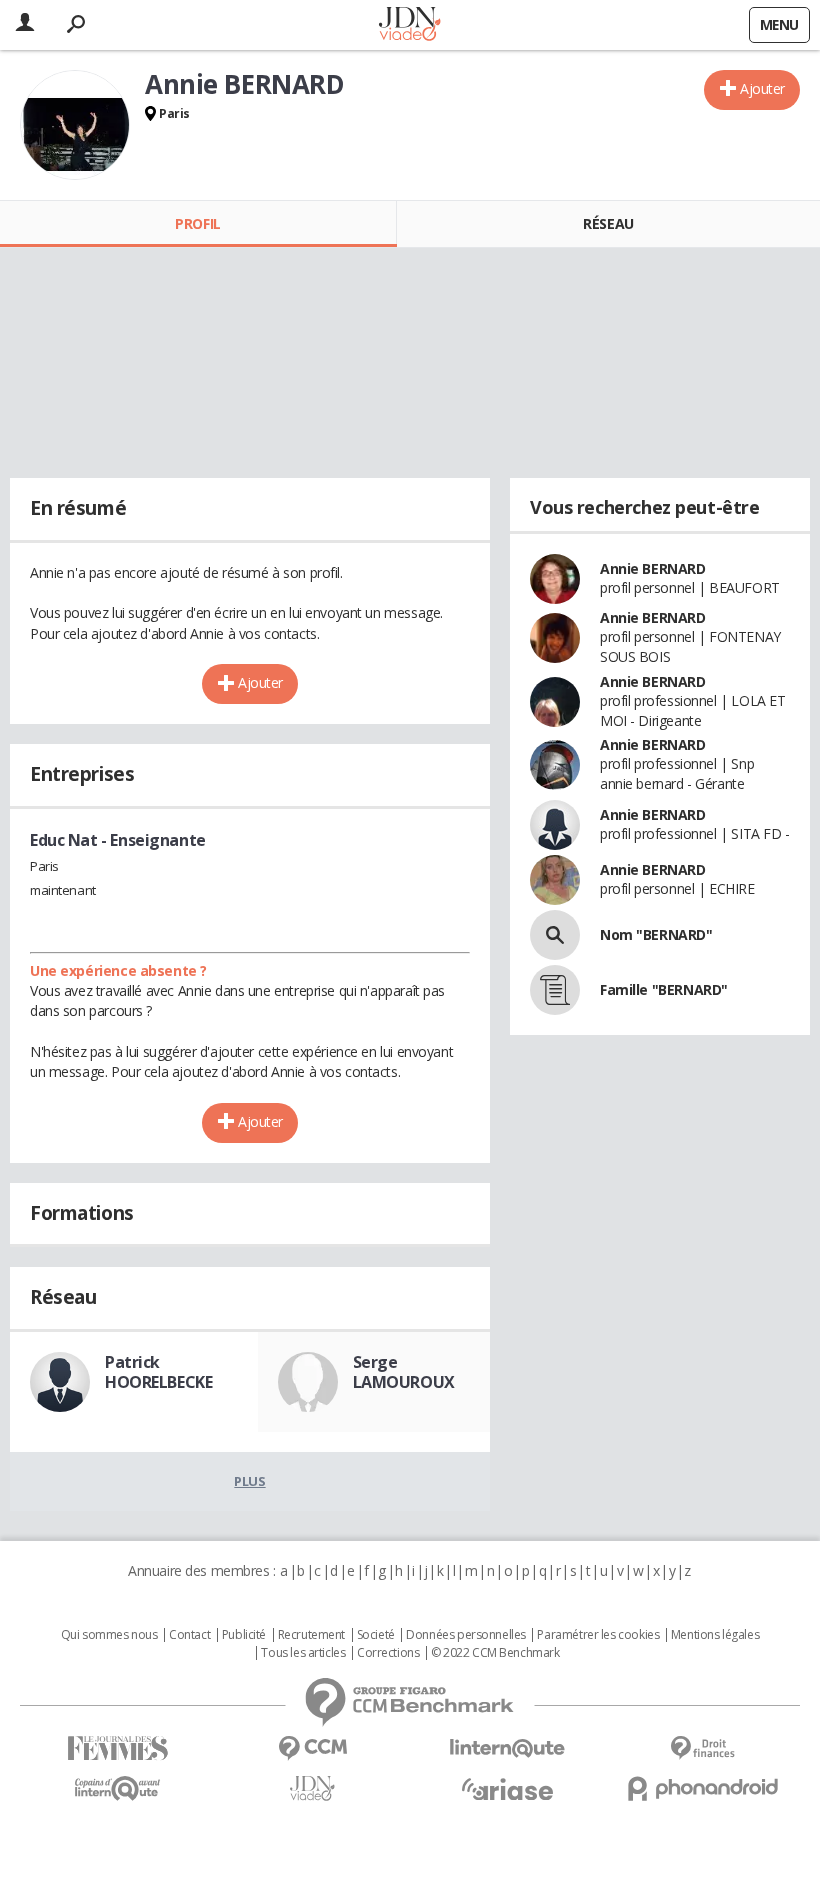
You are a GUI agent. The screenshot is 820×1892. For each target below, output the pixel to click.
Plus (249, 1481)
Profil (197, 223)
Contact (189, 1635)
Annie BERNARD (653, 568)
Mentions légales (715, 1635)
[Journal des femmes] (117, 1748)
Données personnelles (466, 1635)
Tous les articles (303, 1653)
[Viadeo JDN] (312, 1788)
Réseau (608, 223)
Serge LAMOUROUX (404, 1372)
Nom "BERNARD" (656, 934)
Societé (376, 1635)
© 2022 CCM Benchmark (495, 1653)
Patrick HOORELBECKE (158, 1372)
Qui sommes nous (109, 1635)
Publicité (244, 1635)
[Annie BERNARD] (75, 125)
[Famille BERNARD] (555, 990)
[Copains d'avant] (117, 1788)
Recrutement (311, 1635)
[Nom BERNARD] (555, 935)
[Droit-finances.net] (702, 1748)
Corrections (388, 1653)
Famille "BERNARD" (664, 989)
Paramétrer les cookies (598, 1635)
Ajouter (762, 88)
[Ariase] (507, 1789)
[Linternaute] (507, 1748)
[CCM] (312, 1748)
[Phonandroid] (702, 1788)
